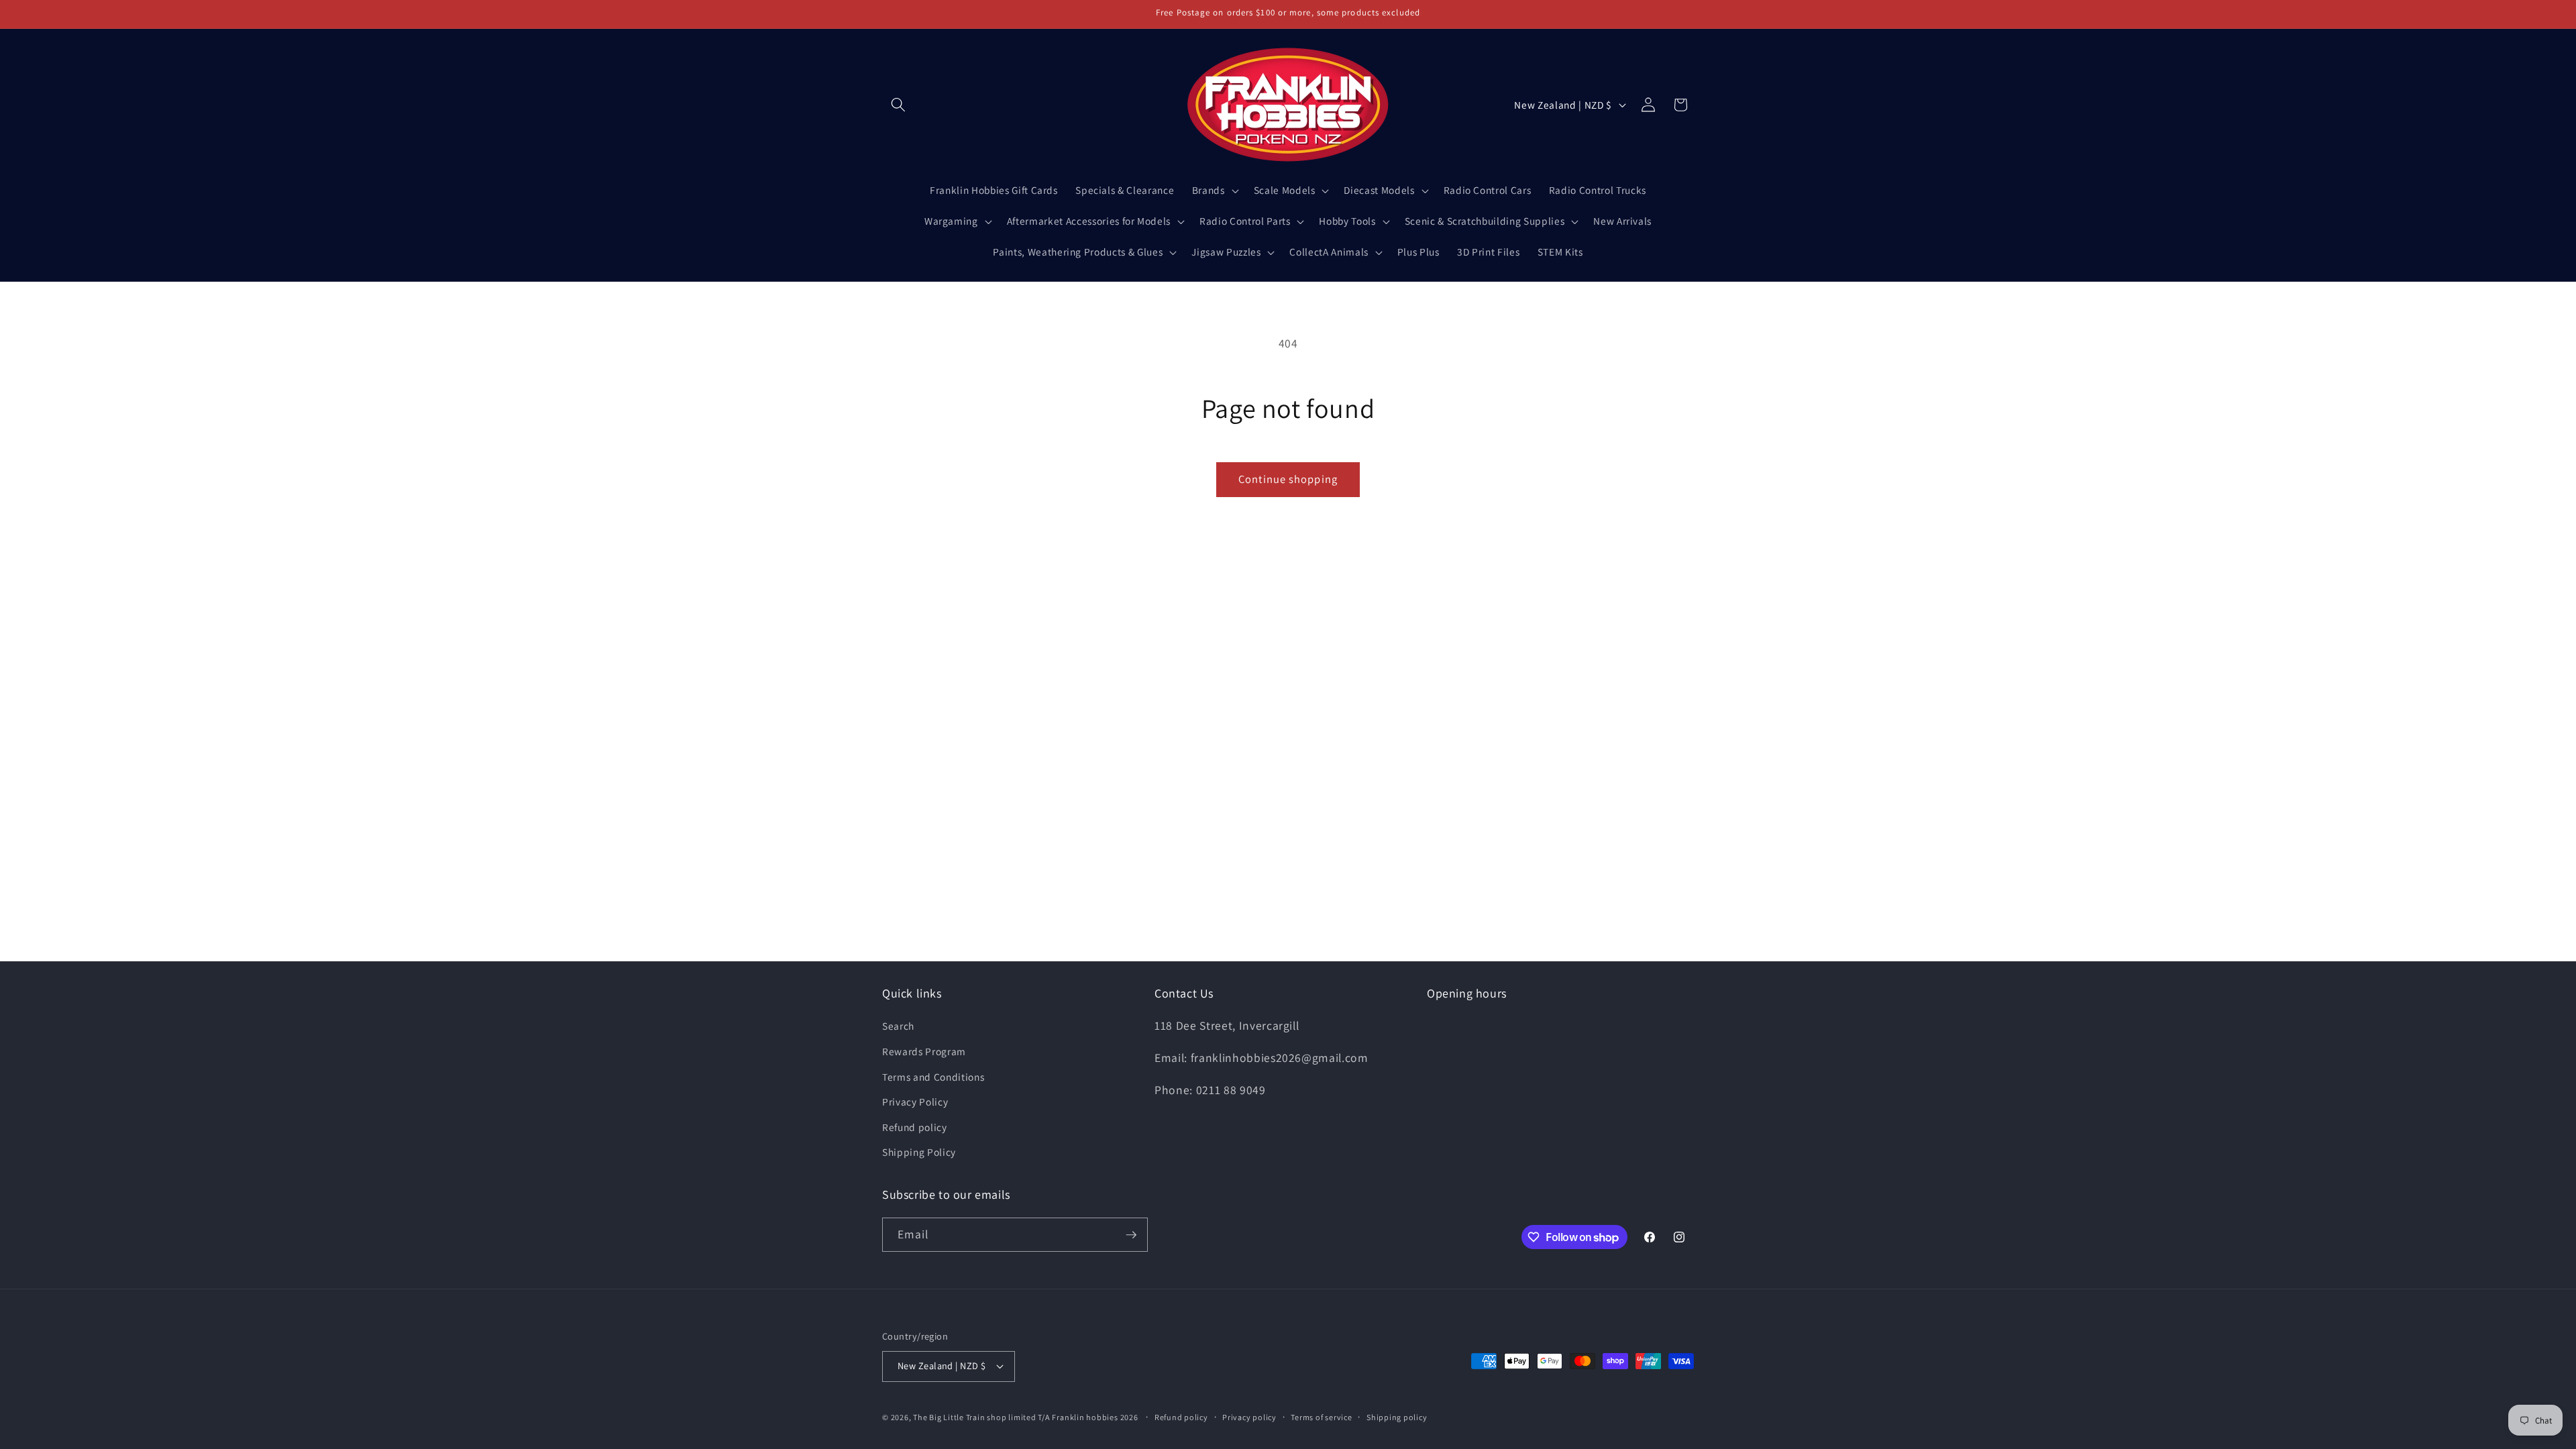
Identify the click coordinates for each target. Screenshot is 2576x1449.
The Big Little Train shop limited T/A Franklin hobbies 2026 (1026, 1417)
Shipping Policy (919, 1152)
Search (898, 1026)
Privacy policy (1249, 1417)
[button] (898, 105)
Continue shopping (1288, 479)
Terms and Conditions (933, 1077)
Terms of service (1321, 1417)
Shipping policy (1397, 1417)
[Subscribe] (1131, 1235)
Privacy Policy (915, 1102)
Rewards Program (924, 1051)
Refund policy (915, 1127)
